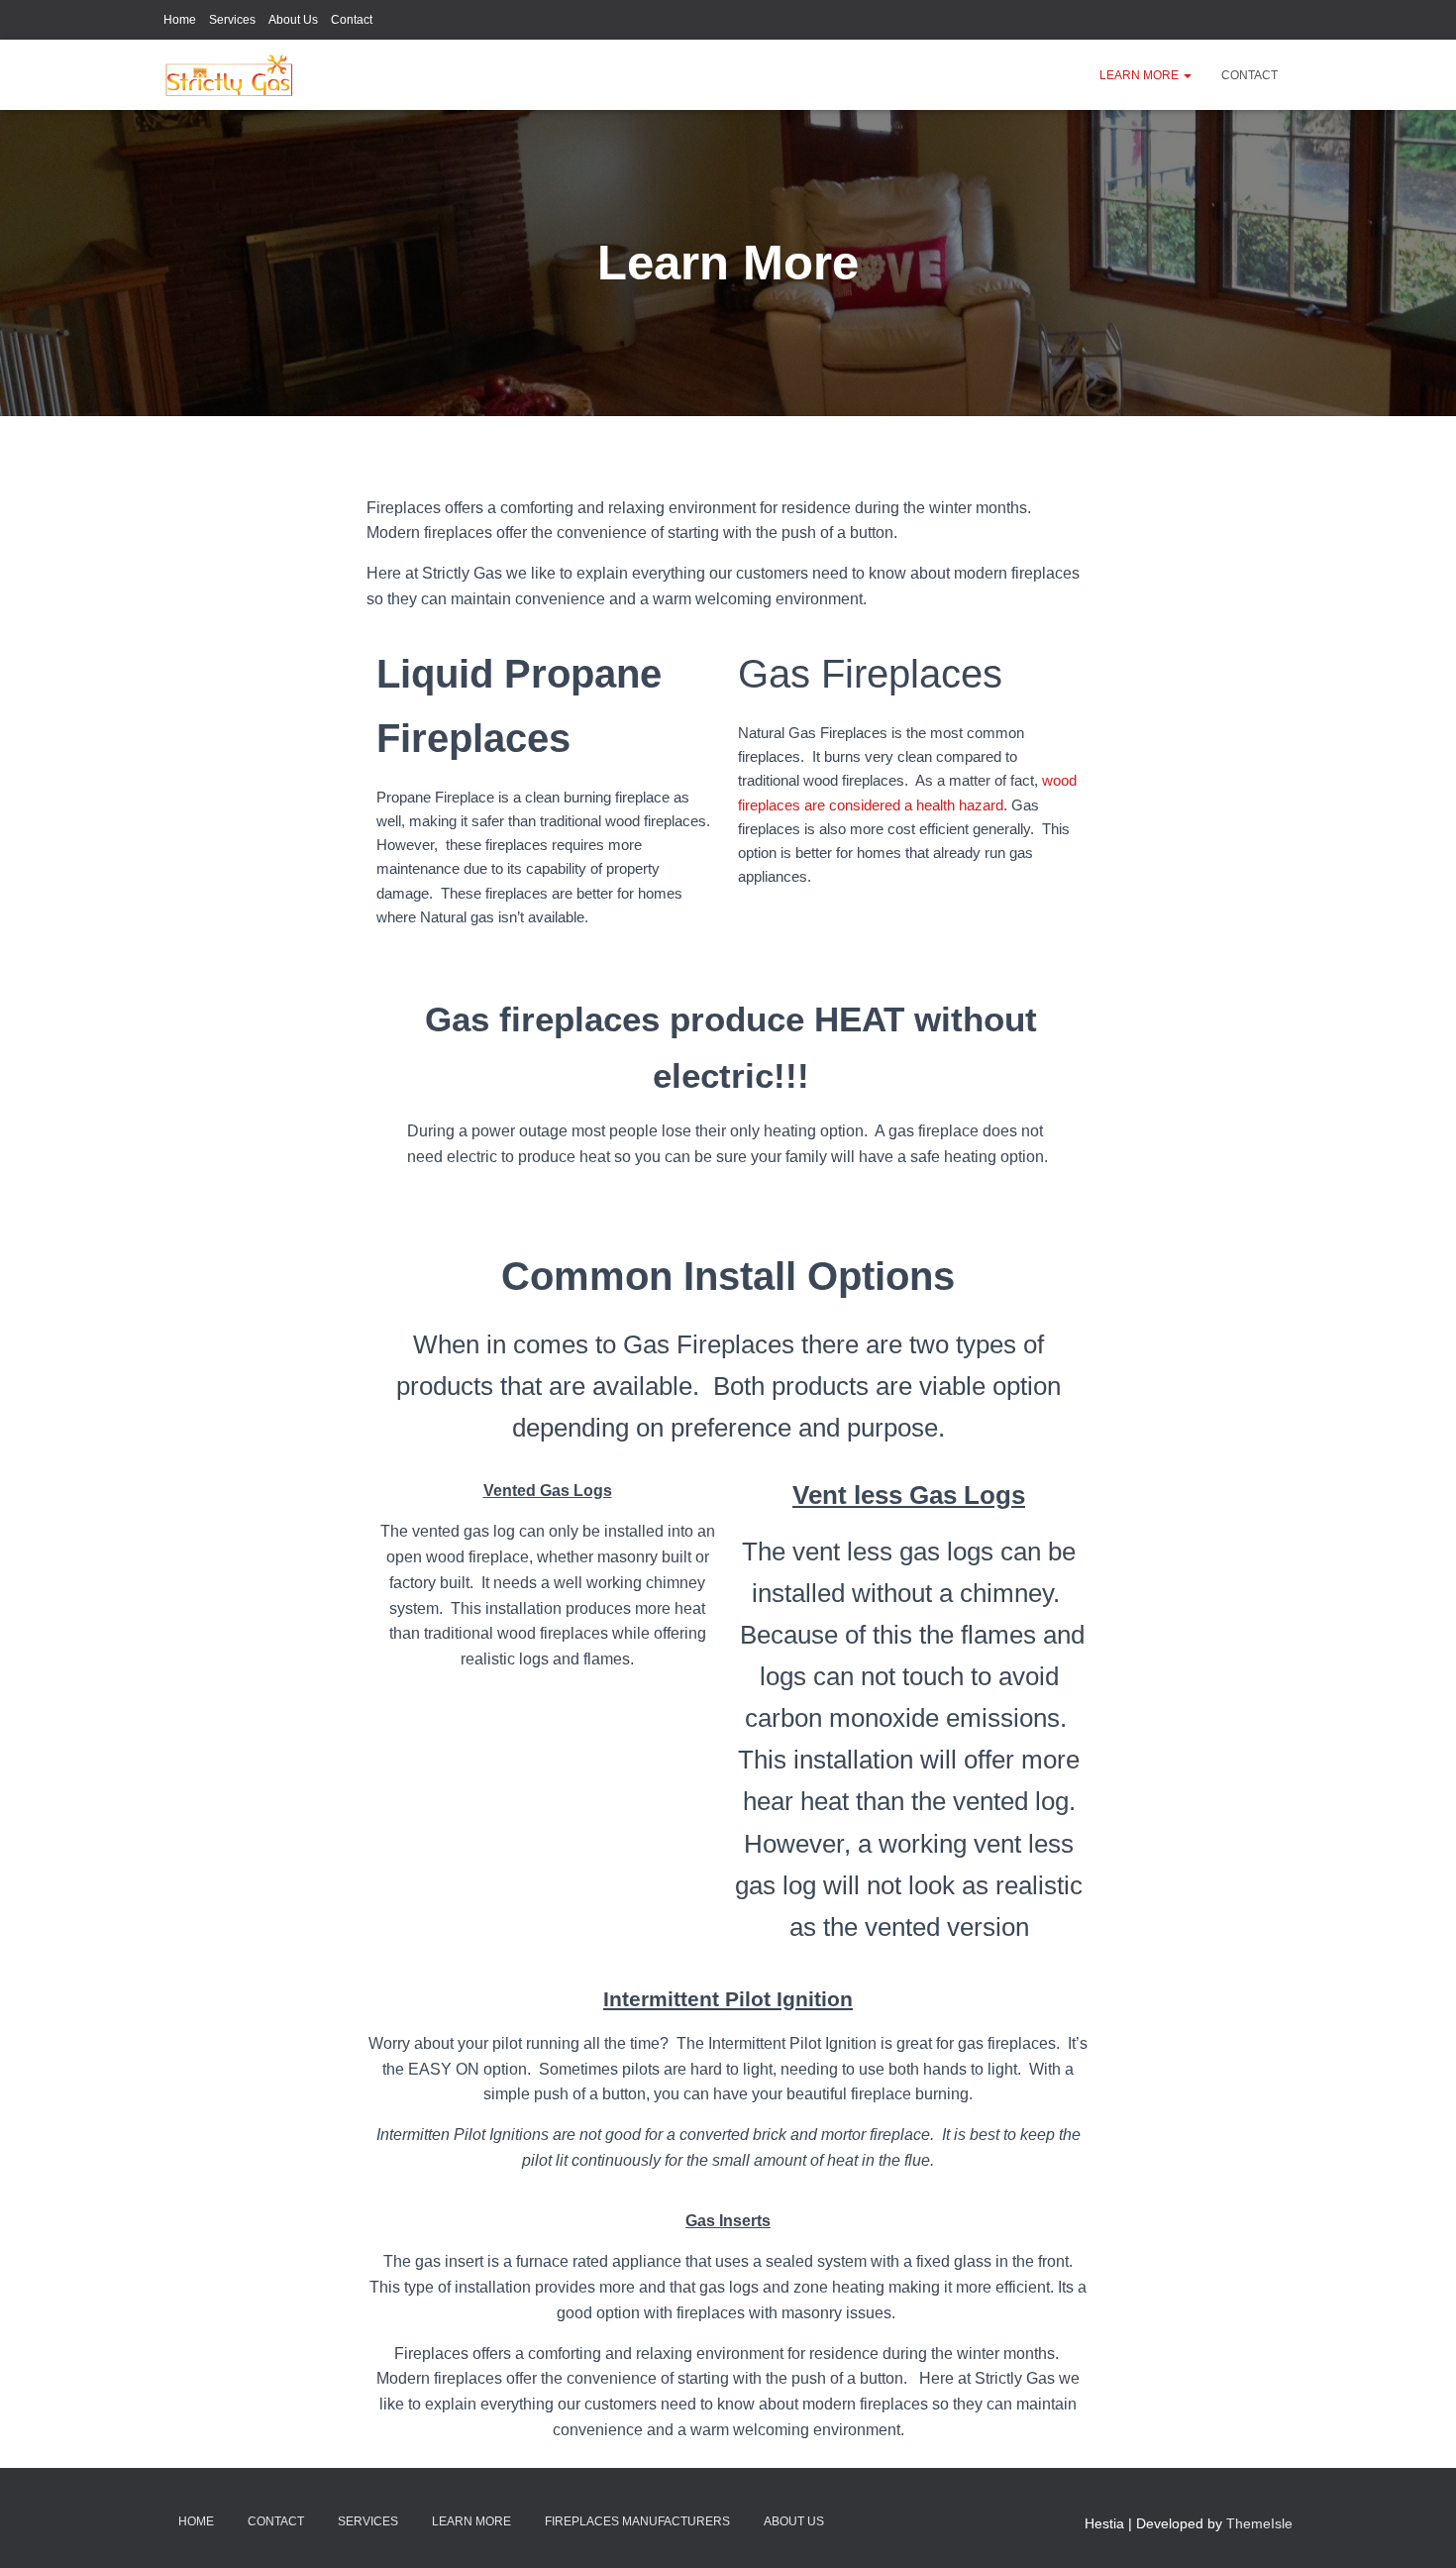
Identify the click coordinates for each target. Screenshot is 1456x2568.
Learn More (1141, 75)
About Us (293, 20)
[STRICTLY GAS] (230, 75)
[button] (1187, 75)
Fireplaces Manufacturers (637, 2521)
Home (180, 20)
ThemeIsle (1259, 2523)
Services (232, 20)
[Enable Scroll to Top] (1417, 2528)
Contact (352, 20)
